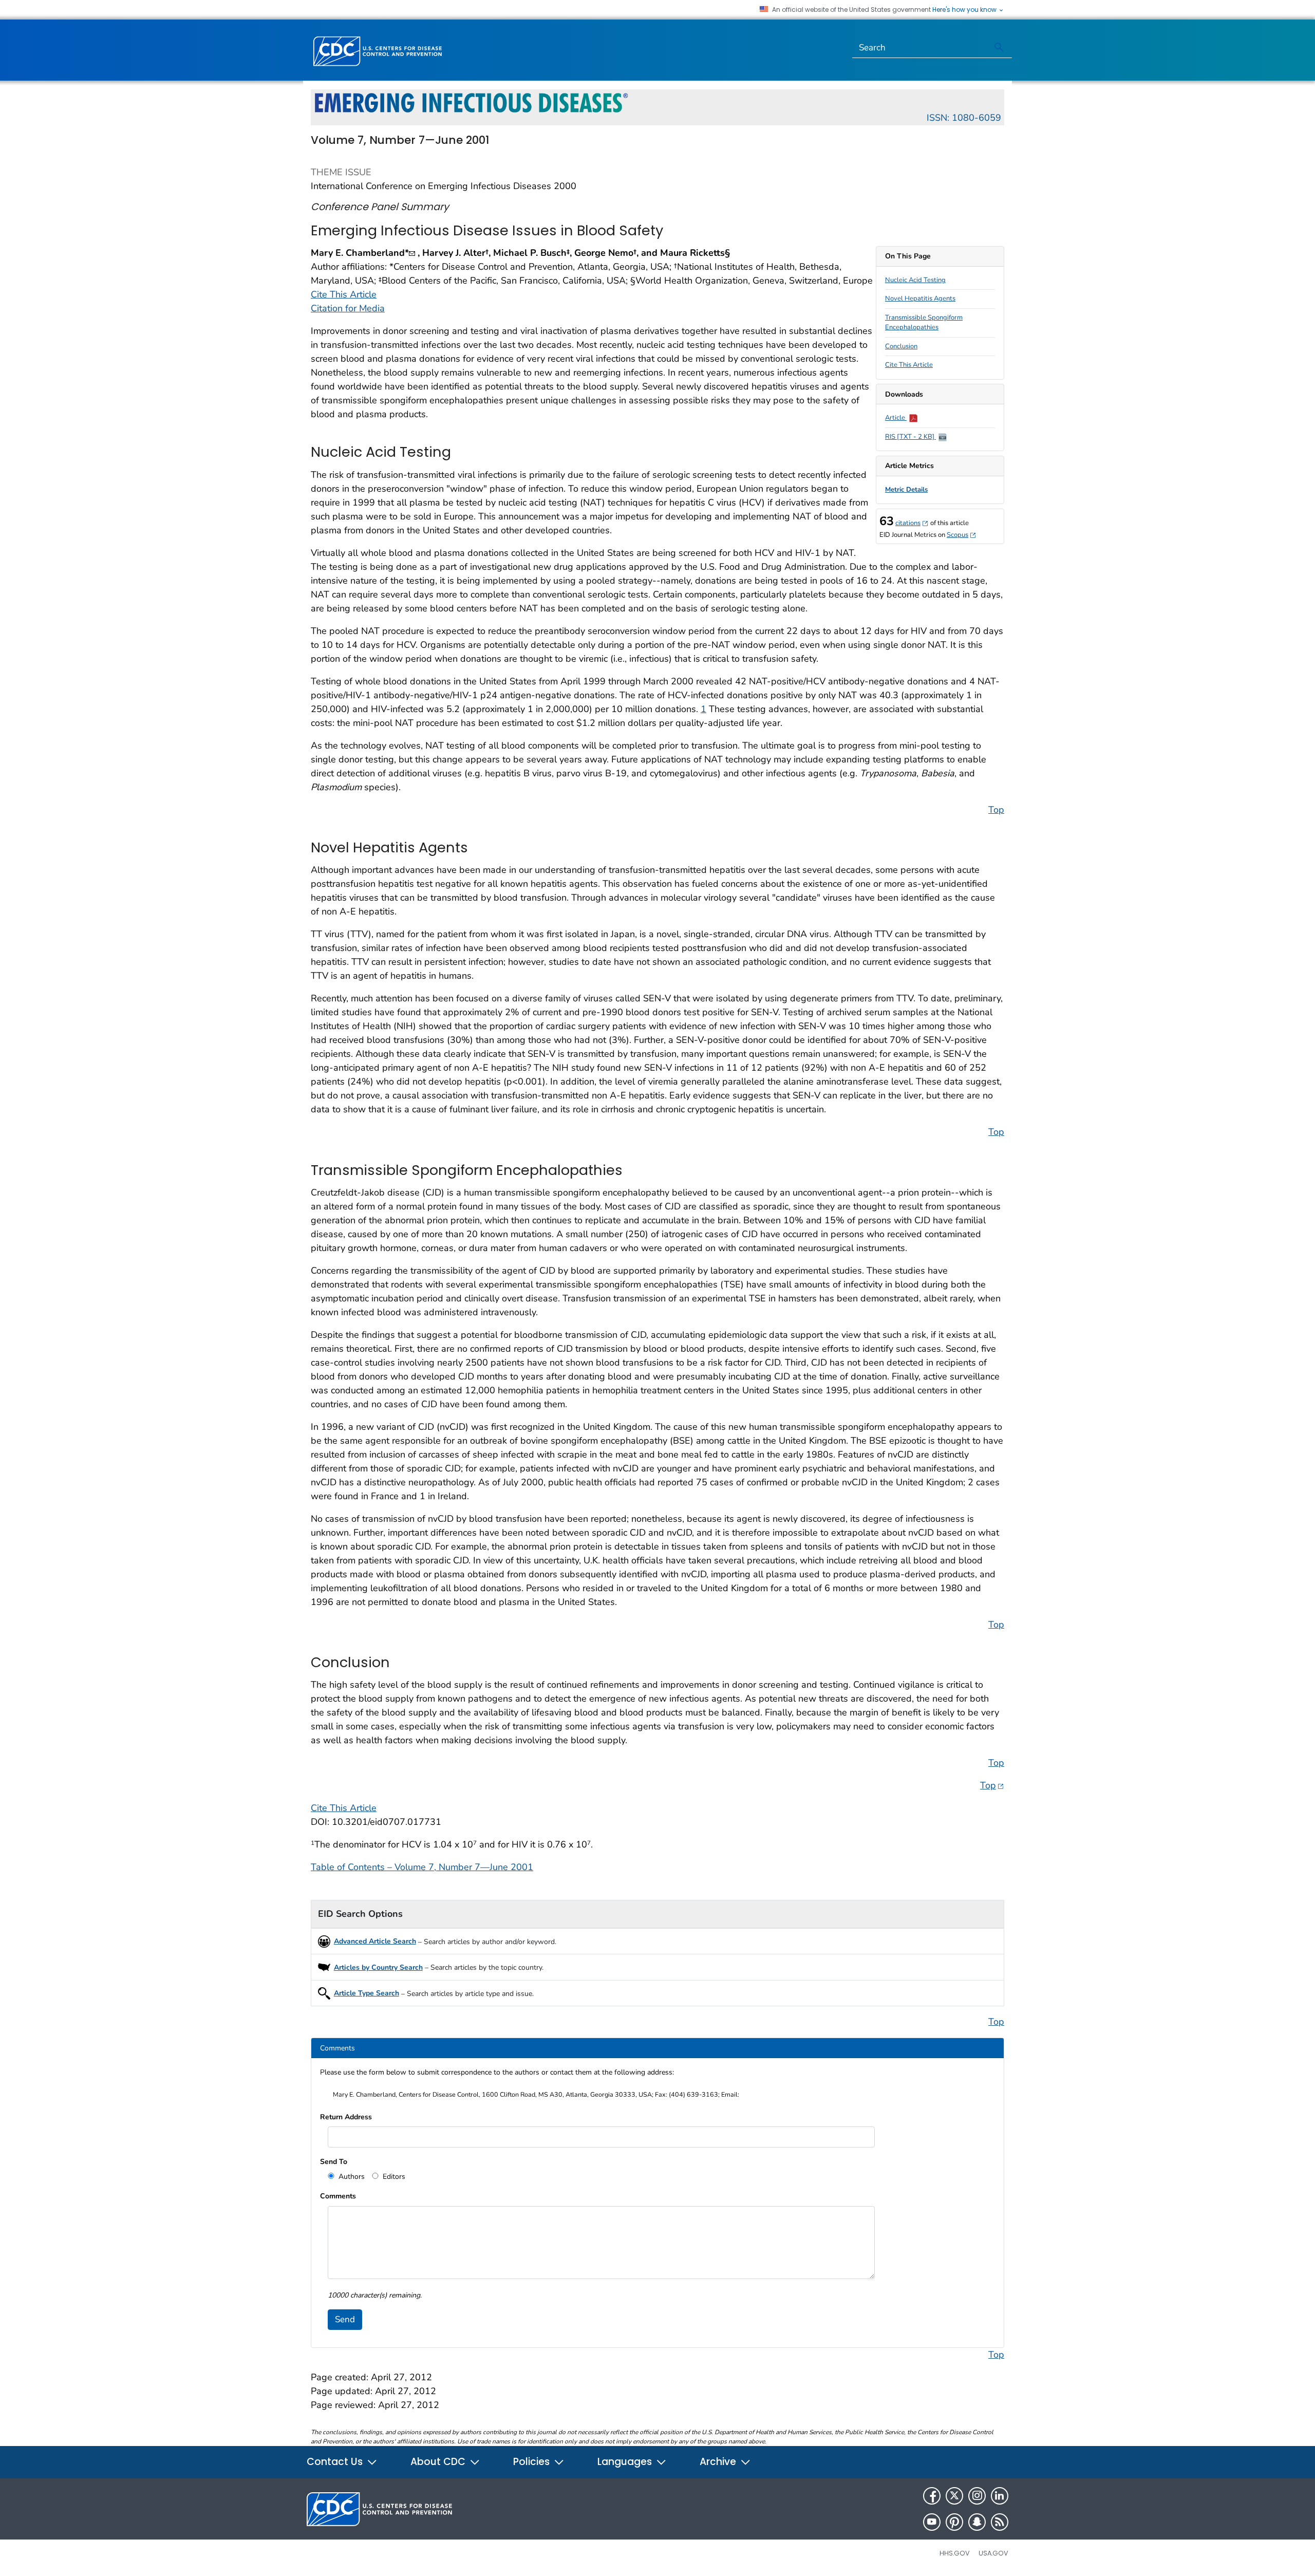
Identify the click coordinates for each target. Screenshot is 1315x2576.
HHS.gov (955, 2553)
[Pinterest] (954, 2522)
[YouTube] (932, 2522)
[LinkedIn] (1000, 2496)
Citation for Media (348, 308)
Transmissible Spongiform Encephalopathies (924, 323)
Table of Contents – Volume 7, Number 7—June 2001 (422, 1867)
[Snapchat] (977, 2522)
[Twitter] (954, 2496)
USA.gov (993, 2553)
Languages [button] (626, 2462)
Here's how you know (965, 10)
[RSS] (1000, 2522)
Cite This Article (909, 365)
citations (912, 523)
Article (896, 418)
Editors (393, 2177)
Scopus (962, 535)
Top (996, 810)
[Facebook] (932, 2496)
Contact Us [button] (336, 2462)
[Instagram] (977, 2496)
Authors (351, 2177)
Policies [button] (533, 2462)
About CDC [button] (439, 2462)
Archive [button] (719, 2462)
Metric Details (906, 490)
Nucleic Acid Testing (915, 280)
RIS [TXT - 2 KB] (910, 437)
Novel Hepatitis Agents (920, 298)
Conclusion (901, 346)
